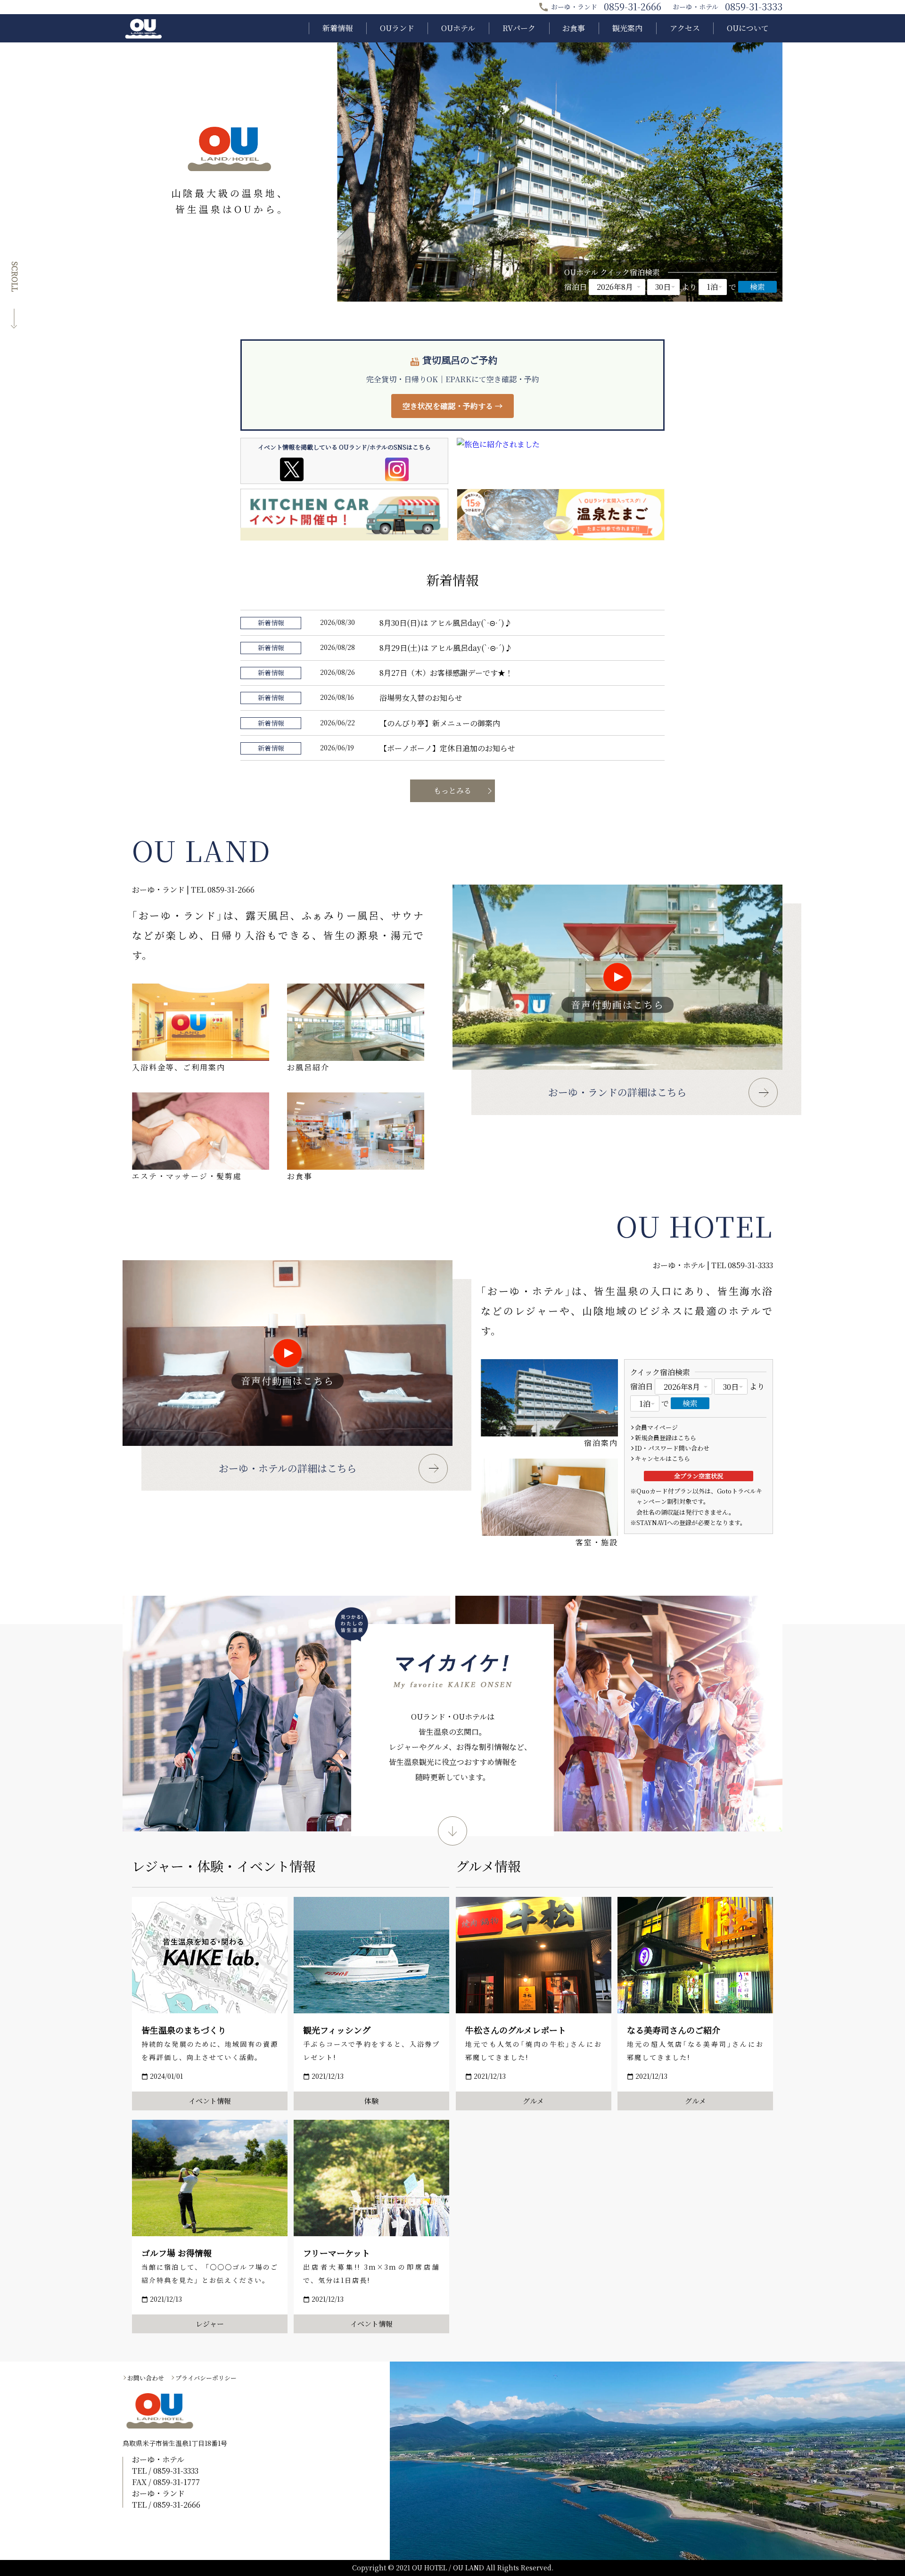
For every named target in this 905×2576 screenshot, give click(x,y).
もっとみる (452, 791)
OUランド (397, 28)
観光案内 (627, 28)
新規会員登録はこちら (666, 1438)
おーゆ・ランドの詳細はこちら (617, 1092)
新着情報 (337, 28)
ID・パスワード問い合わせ (672, 1448)
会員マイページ (656, 1427)
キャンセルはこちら (662, 1458)
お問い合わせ (146, 2378)
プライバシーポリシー (206, 2378)
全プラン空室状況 (699, 1476)
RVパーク (519, 28)
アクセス (685, 28)
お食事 (574, 28)
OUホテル (458, 28)
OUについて (748, 28)
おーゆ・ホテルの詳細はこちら (288, 1468)
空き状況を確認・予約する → (452, 406)
